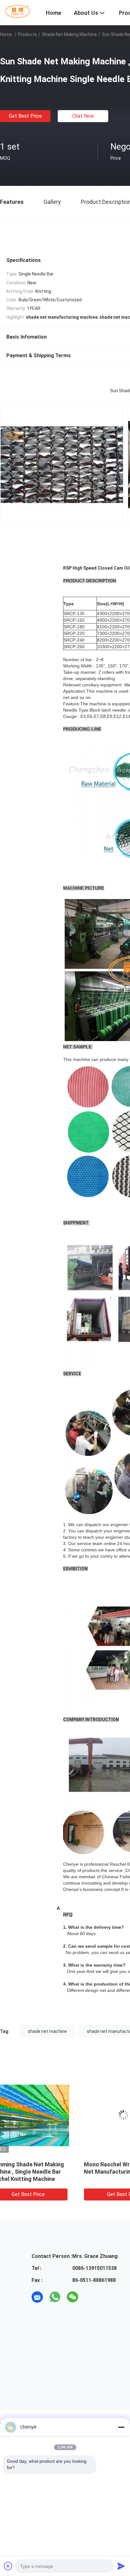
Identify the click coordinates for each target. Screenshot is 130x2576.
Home (6, 34)
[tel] (90, 2297)
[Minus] (121, 2427)
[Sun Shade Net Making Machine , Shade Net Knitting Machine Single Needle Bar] (48, 2115)
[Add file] (8, 2566)
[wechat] (73, 2297)
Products (27, 34)
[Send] (121, 2566)
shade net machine (47, 2031)
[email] (37, 2297)
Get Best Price (25, 116)
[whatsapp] (55, 2297)
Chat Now (83, 116)
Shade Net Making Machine (69, 34)
